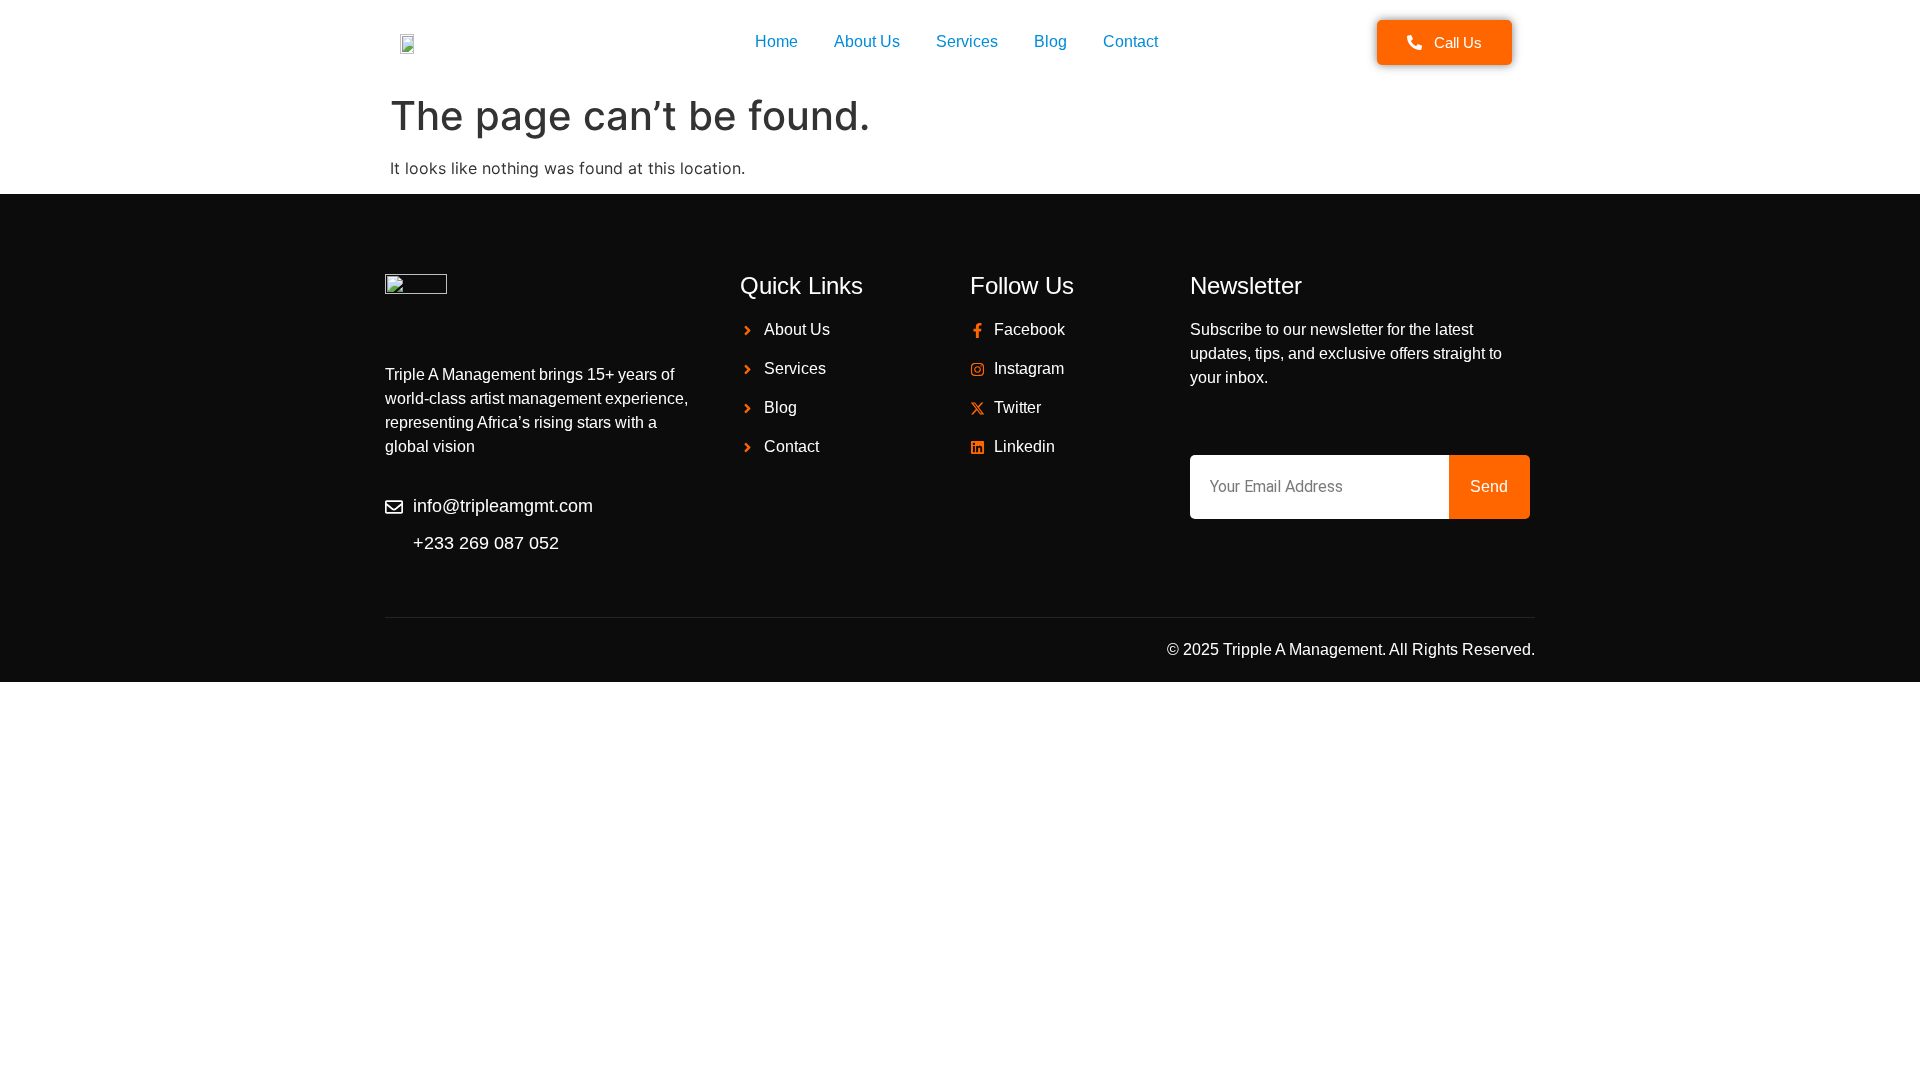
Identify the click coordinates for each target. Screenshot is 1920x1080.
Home (776, 41)
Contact (1130, 41)
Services (967, 41)
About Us (867, 41)
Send (1489, 486)
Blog (1050, 41)
